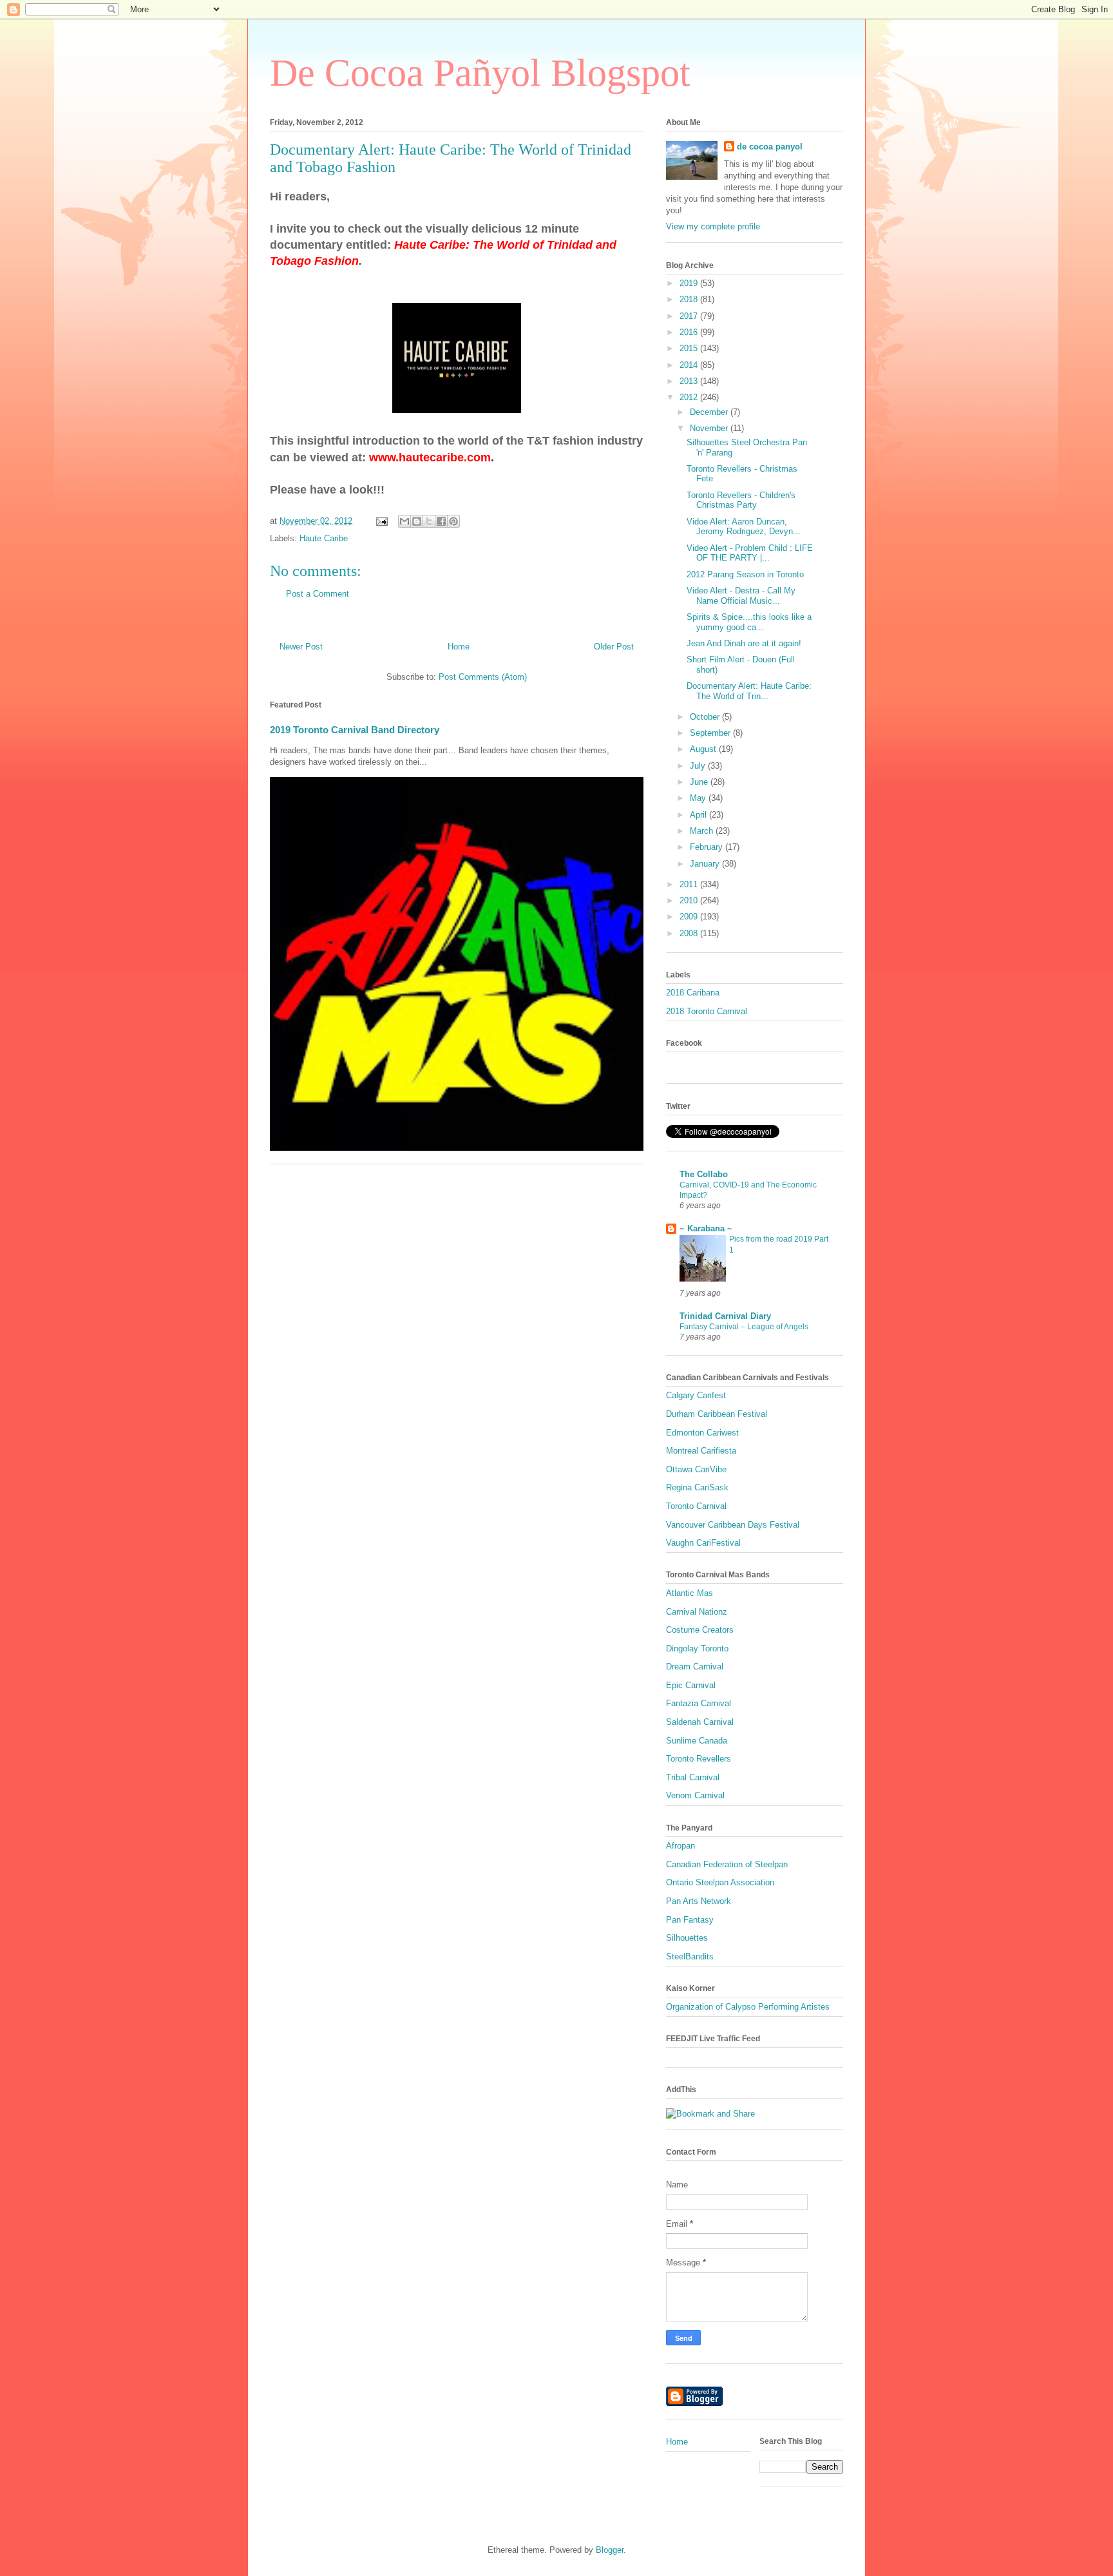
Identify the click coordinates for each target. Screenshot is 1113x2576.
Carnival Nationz (697, 1612)
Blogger (610, 2550)
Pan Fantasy (690, 1920)
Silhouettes (687, 1938)
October (706, 717)
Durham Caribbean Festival (717, 1414)
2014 (690, 365)
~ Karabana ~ (706, 1228)
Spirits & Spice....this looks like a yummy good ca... (749, 622)
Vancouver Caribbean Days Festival (733, 1525)
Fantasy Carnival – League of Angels (744, 1327)
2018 (690, 299)
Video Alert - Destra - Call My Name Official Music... (741, 596)
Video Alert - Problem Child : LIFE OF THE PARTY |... (750, 553)
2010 (690, 900)
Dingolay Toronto (697, 1648)
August (704, 749)
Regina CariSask (697, 1487)
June (700, 782)
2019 (690, 283)
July (699, 766)
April (699, 815)
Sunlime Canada (697, 1741)
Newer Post (301, 647)
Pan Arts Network (699, 1901)
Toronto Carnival (696, 1506)
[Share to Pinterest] (453, 521)
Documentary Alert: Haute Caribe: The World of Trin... (749, 691)
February (708, 847)
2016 (690, 332)
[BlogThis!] (417, 521)
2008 (690, 933)
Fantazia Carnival (699, 1703)
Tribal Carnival (693, 1777)
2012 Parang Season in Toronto (745, 574)
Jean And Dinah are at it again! (744, 643)
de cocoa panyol (770, 147)
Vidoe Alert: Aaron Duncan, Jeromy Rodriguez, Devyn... (744, 527)
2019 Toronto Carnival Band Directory (355, 730)
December (710, 412)
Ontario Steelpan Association (720, 1882)
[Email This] (404, 521)
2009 (690, 917)
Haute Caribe (324, 538)
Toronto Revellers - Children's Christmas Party (741, 500)
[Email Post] (381, 521)
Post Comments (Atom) (483, 677)
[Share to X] (429, 521)
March (703, 831)
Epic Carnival (691, 1685)
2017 (690, 316)
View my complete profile (713, 226)
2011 (690, 884)
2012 (690, 397)
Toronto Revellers (699, 1759)
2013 (690, 381)
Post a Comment (318, 594)
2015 (690, 348)
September (711, 733)
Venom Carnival (695, 1795)
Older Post (614, 647)
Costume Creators (700, 1630)
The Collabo (704, 1174)
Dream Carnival (695, 1667)
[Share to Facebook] (441, 521)
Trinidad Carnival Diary (725, 1316)
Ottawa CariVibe (696, 1469)
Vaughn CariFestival (703, 1543)
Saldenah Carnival (700, 1722)
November (710, 428)
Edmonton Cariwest (702, 1433)
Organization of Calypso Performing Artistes (748, 2007)
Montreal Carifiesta (701, 1451)
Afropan (680, 1846)
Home (459, 647)
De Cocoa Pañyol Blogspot (480, 73)
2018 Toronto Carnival (707, 1011)
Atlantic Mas (690, 1593)
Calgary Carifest (696, 1395)
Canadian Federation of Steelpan (727, 1864)
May (699, 798)
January (706, 864)
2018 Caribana (693, 993)
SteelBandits (690, 1956)
